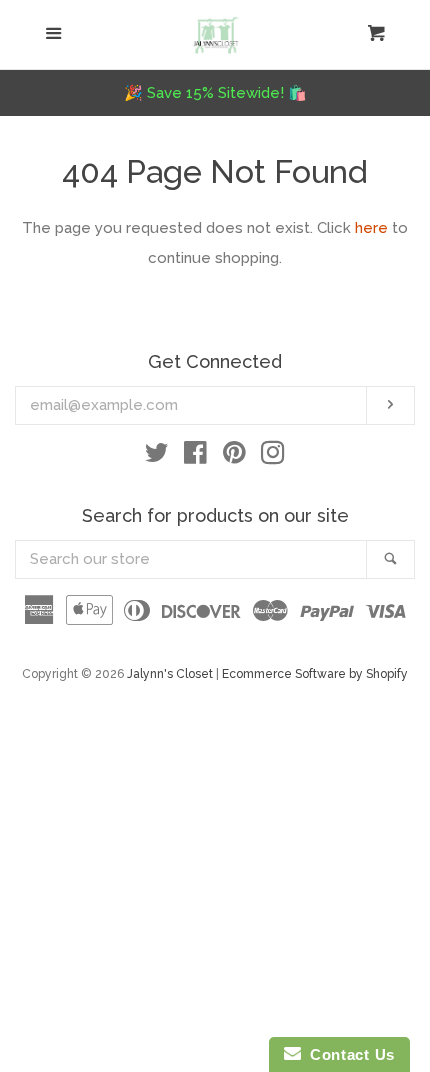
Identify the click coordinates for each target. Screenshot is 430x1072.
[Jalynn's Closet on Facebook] (195, 457)
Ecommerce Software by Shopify (315, 674)
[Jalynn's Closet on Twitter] (157, 457)
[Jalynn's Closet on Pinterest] (234, 457)
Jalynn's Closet (170, 674)
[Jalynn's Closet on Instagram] (273, 457)
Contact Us (348, 1054)
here (371, 228)
